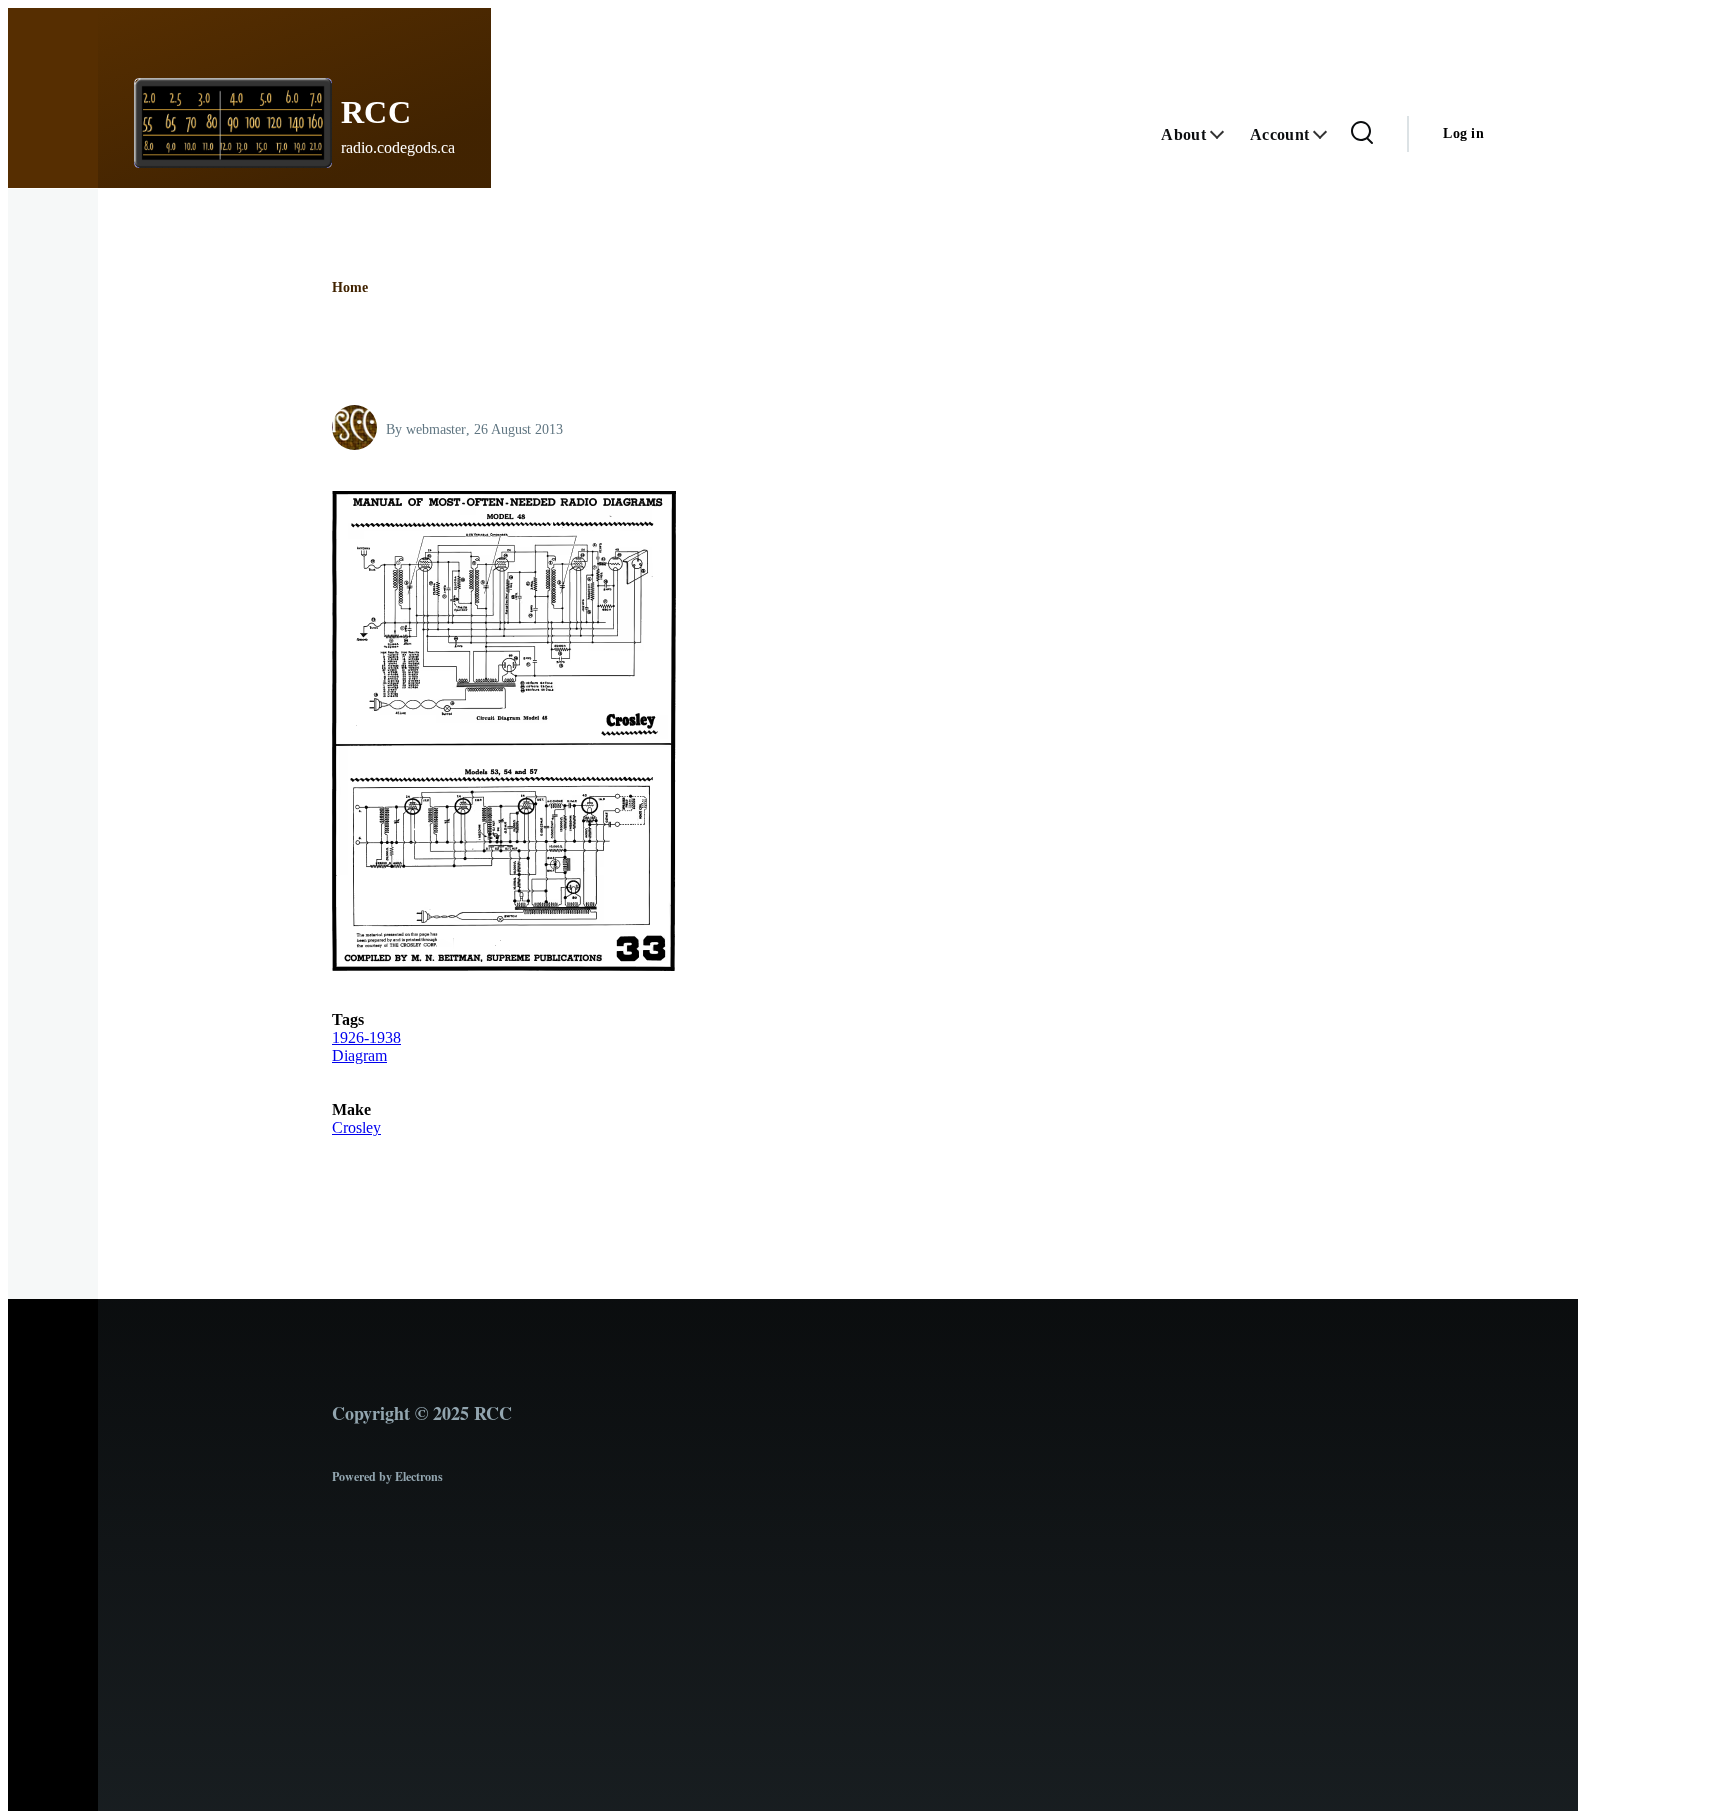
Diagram (359, 1055)
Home (350, 287)
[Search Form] (1362, 134)
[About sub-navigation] (1228, 134)
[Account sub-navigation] (1331, 134)
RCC (376, 112)
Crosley (356, 1127)
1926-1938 (366, 1037)
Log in (1463, 133)
